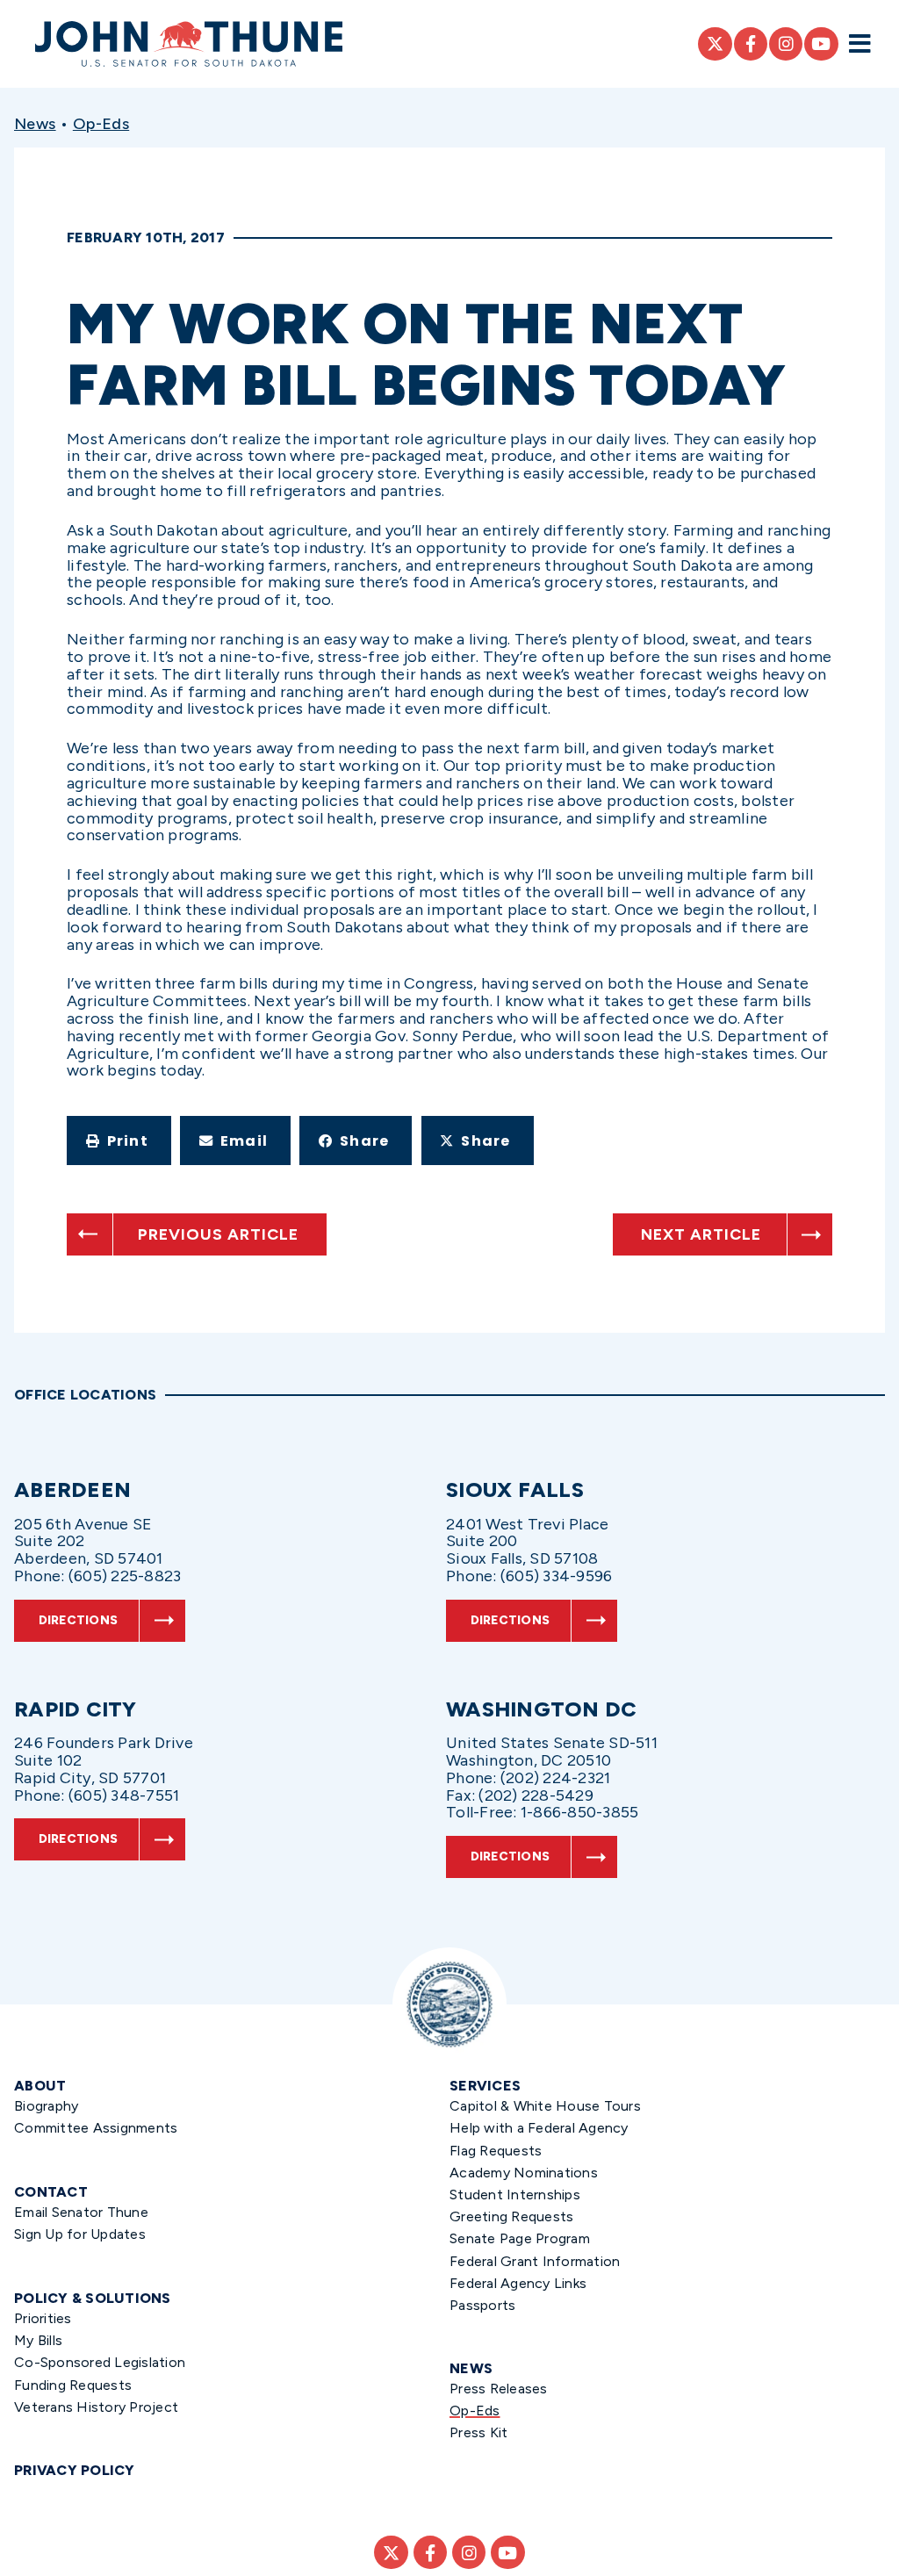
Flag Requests (496, 2151)
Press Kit (478, 2432)
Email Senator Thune (81, 2212)
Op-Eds (101, 124)
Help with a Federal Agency (539, 2128)
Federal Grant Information (535, 2261)
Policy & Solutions (93, 2298)
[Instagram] (786, 44)
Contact (51, 2192)
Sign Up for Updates (80, 2234)
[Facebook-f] (751, 44)
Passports (482, 2305)
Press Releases (499, 2389)
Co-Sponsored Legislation (100, 2362)
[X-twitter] (715, 44)
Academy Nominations (524, 2173)
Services (485, 2086)
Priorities (43, 2318)
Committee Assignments (96, 2128)
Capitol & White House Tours (545, 2106)
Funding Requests (73, 2385)
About (40, 2086)
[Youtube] (821, 44)
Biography (46, 2106)
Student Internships (515, 2195)
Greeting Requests (511, 2216)
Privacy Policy (75, 2470)
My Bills (38, 2340)
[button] (119, 1140)
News (35, 124)
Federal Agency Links (518, 2283)
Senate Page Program (520, 2238)
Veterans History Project (96, 2407)
